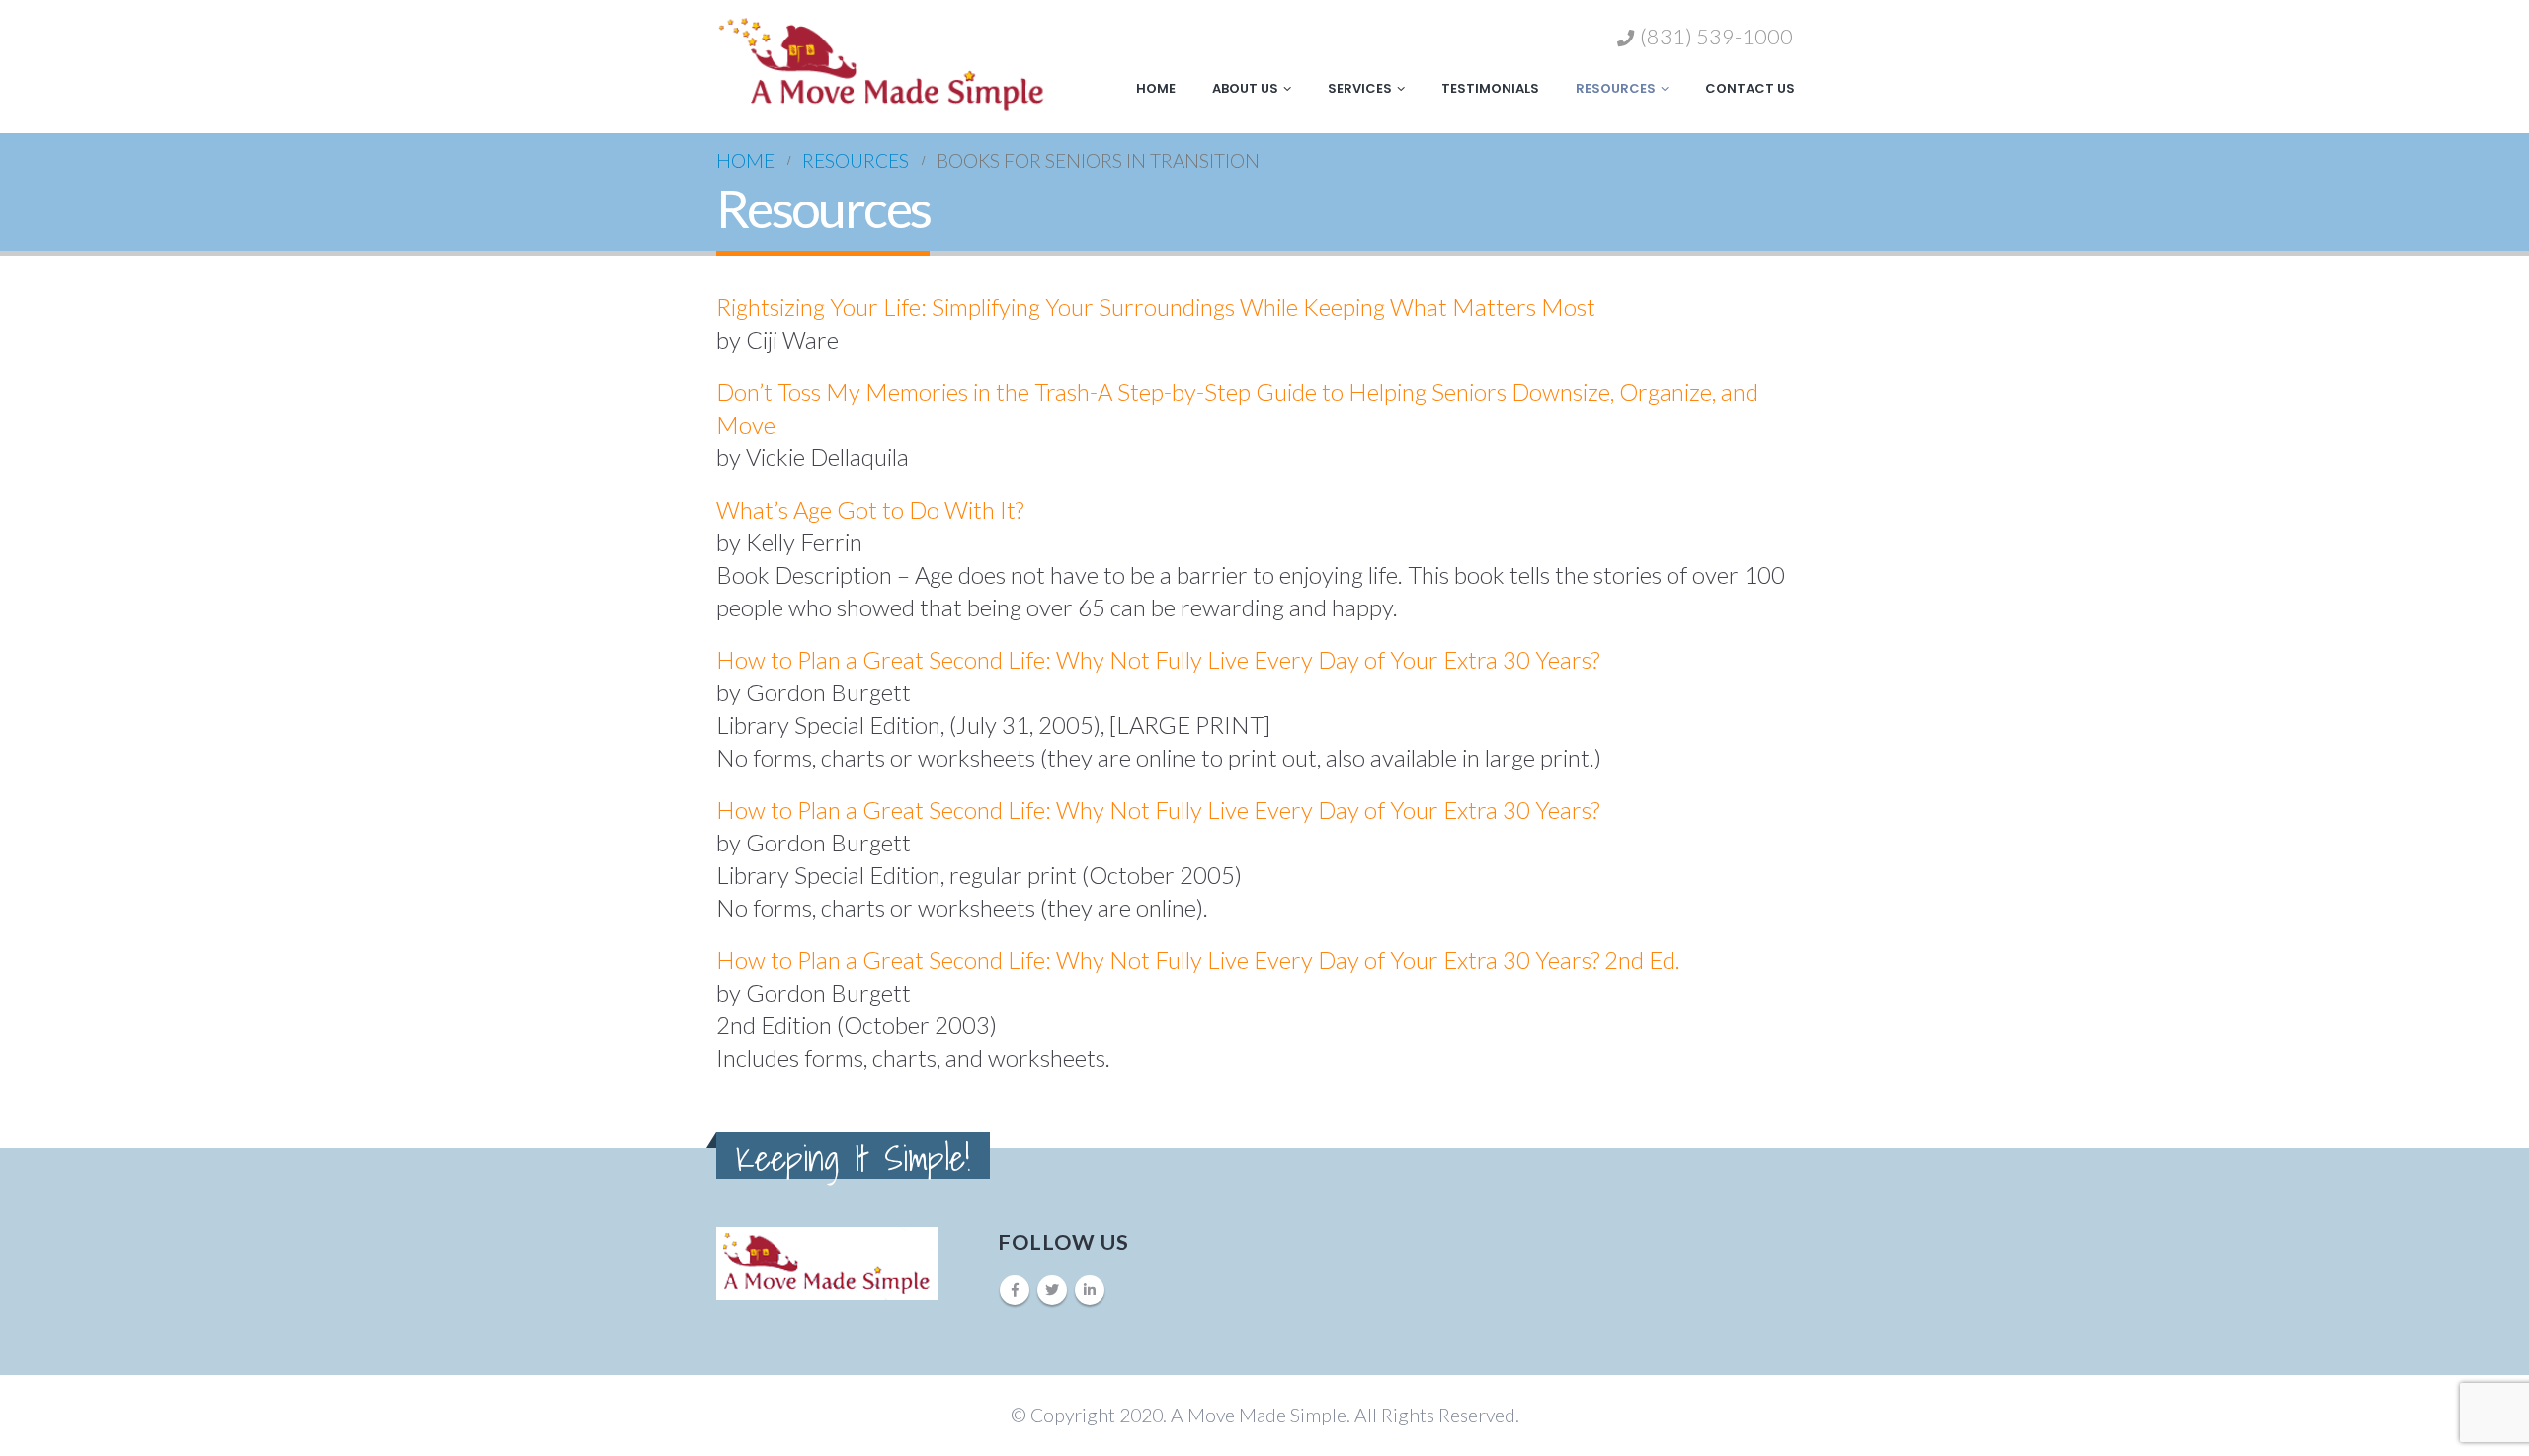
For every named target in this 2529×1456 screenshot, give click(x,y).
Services (1360, 88)
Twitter (1052, 1290)
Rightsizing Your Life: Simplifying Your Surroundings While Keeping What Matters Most (1156, 307)
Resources (1616, 88)
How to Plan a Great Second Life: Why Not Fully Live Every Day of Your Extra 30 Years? (1158, 659)
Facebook (1015, 1290)
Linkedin (1090, 1290)
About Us (1245, 88)
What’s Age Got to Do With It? (870, 509)
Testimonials (1490, 88)
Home (1156, 88)
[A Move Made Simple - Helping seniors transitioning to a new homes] (882, 64)
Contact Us (1750, 88)
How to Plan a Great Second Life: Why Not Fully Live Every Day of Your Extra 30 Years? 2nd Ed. (1201, 960)
